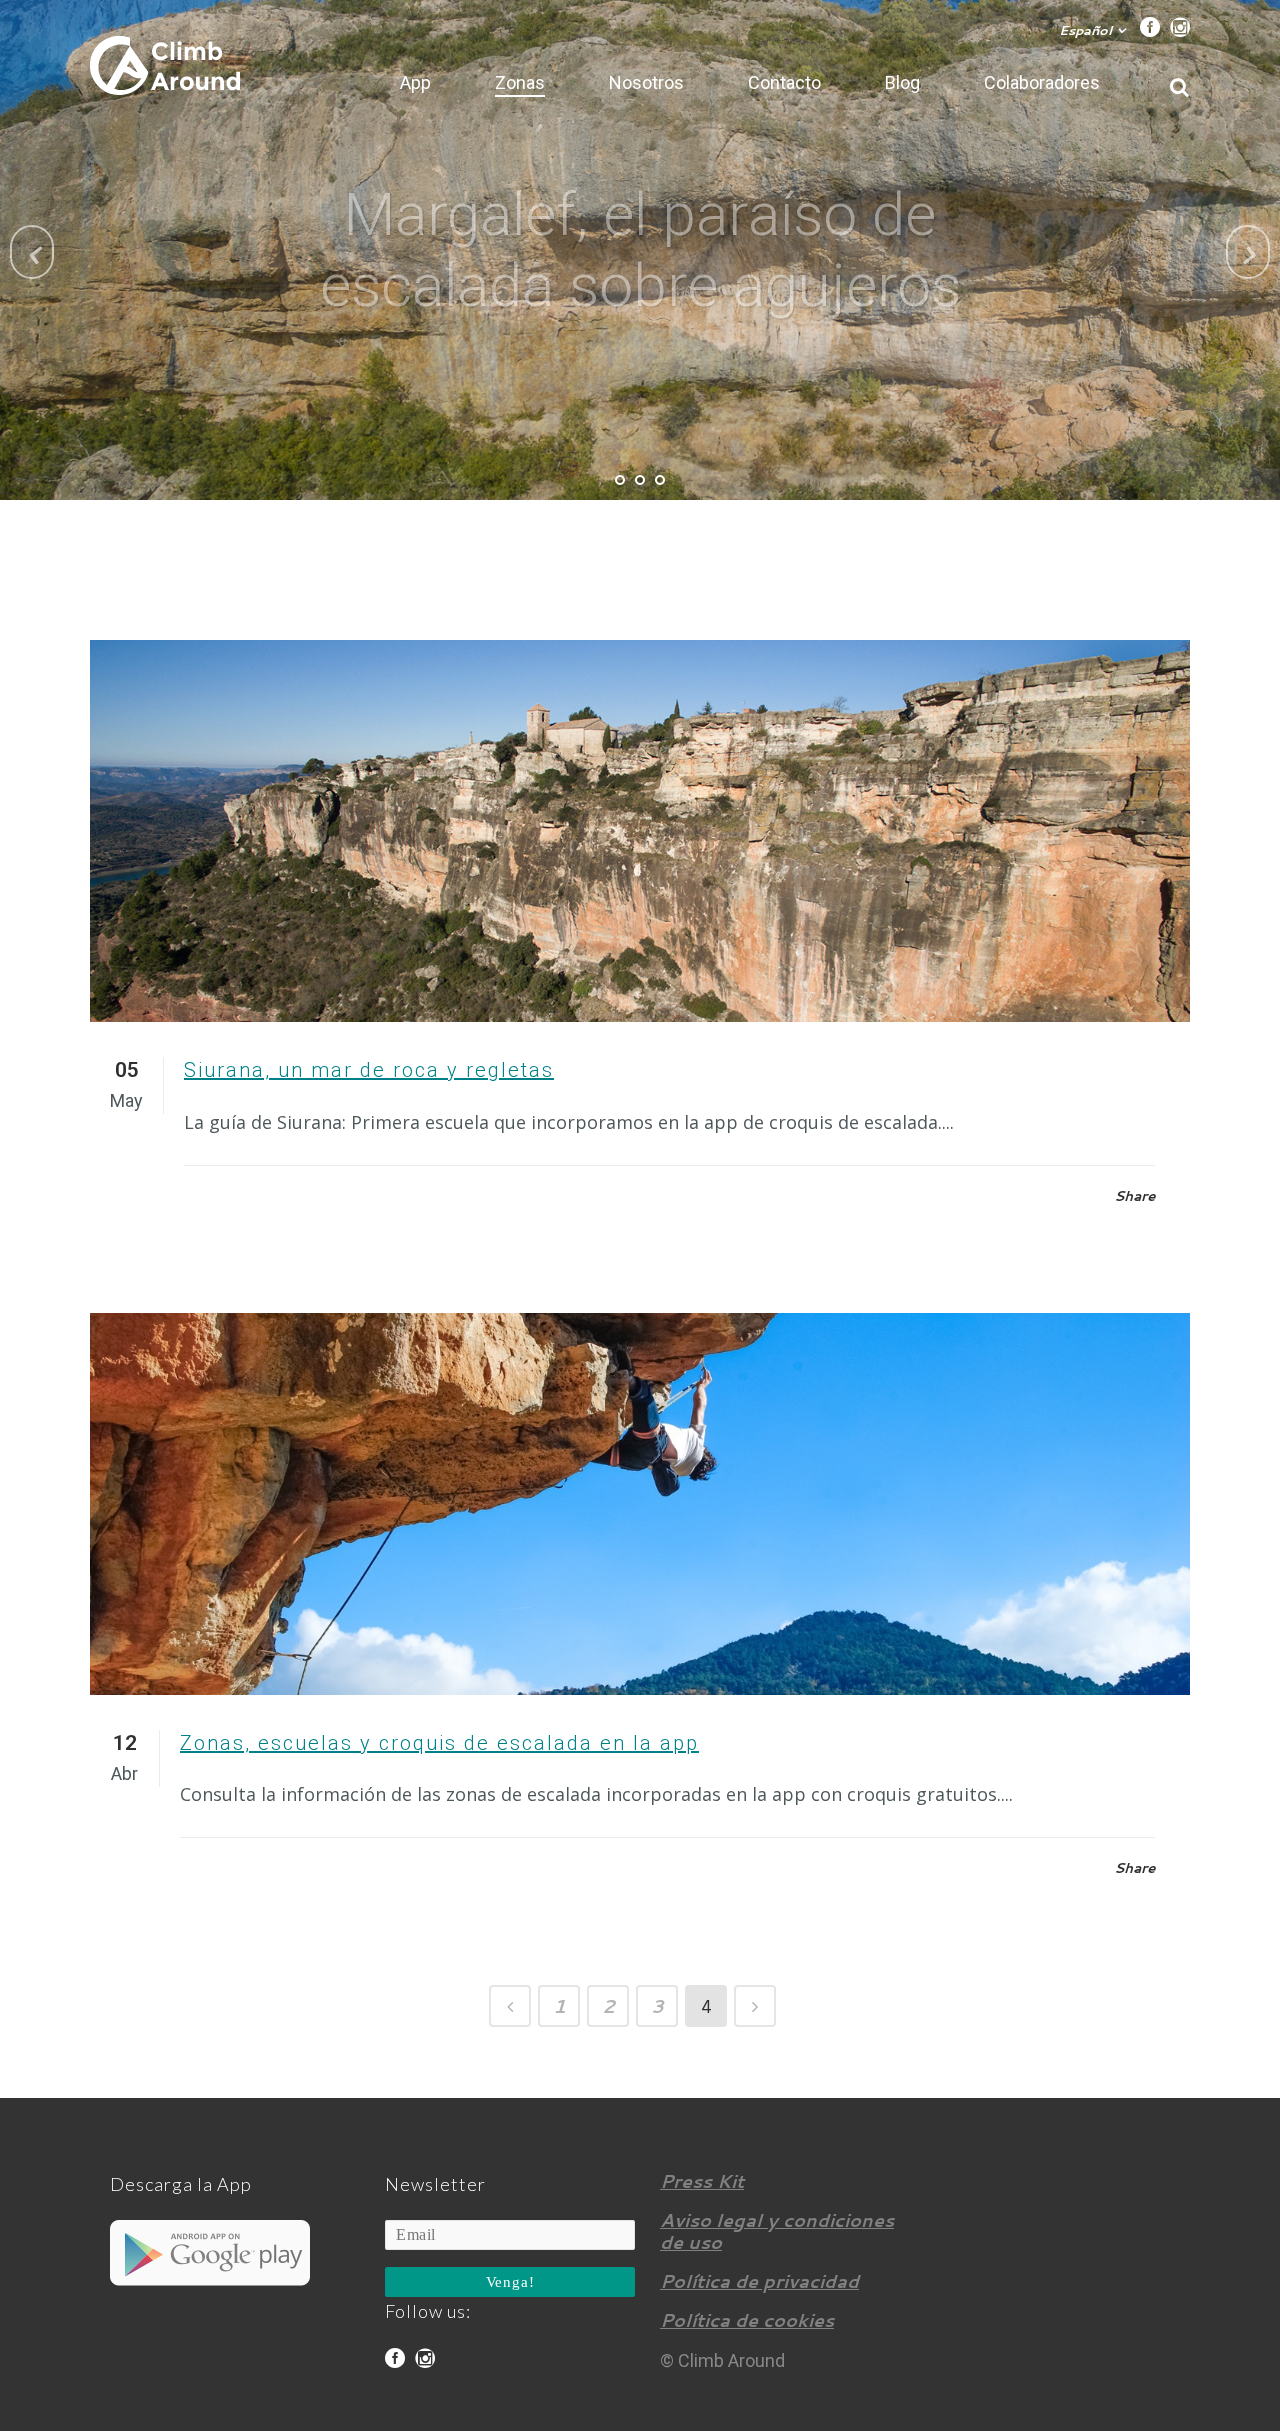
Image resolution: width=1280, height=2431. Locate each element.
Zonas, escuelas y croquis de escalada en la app (439, 1743)
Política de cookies (747, 2320)
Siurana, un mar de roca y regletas (369, 1070)
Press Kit (702, 2181)
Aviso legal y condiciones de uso (777, 2231)
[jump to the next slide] (1248, 252)
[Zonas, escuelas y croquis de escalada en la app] (640, 1504)
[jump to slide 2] (640, 480)
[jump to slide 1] (620, 480)
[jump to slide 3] (660, 480)
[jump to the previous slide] (32, 252)
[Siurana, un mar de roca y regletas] (640, 831)
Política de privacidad (759, 2281)
